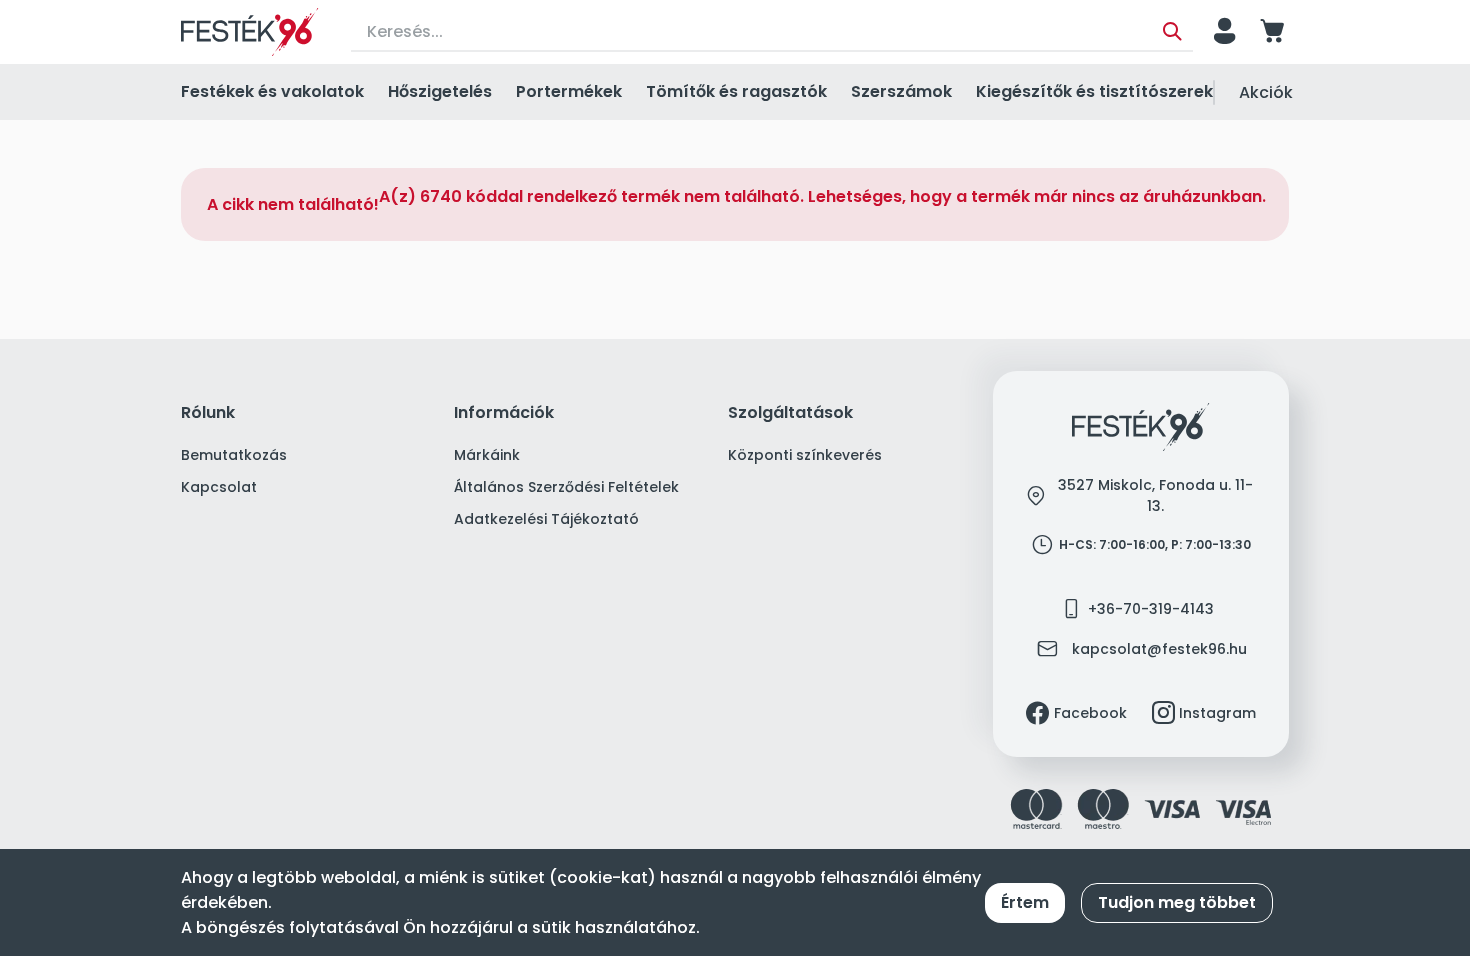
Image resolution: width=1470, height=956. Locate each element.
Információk (504, 413)
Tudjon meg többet (1177, 902)
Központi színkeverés (805, 455)
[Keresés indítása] (1172, 32)
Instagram (1217, 713)
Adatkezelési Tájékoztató (546, 519)
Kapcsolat (219, 487)
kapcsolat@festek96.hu (1159, 649)
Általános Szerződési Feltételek (566, 487)
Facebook (1090, 713)
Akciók (1266, 92)
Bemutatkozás (234, 455)
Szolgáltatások (790, 413)
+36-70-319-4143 (1151, 609)
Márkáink (487, 455)
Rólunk (208, 413)
